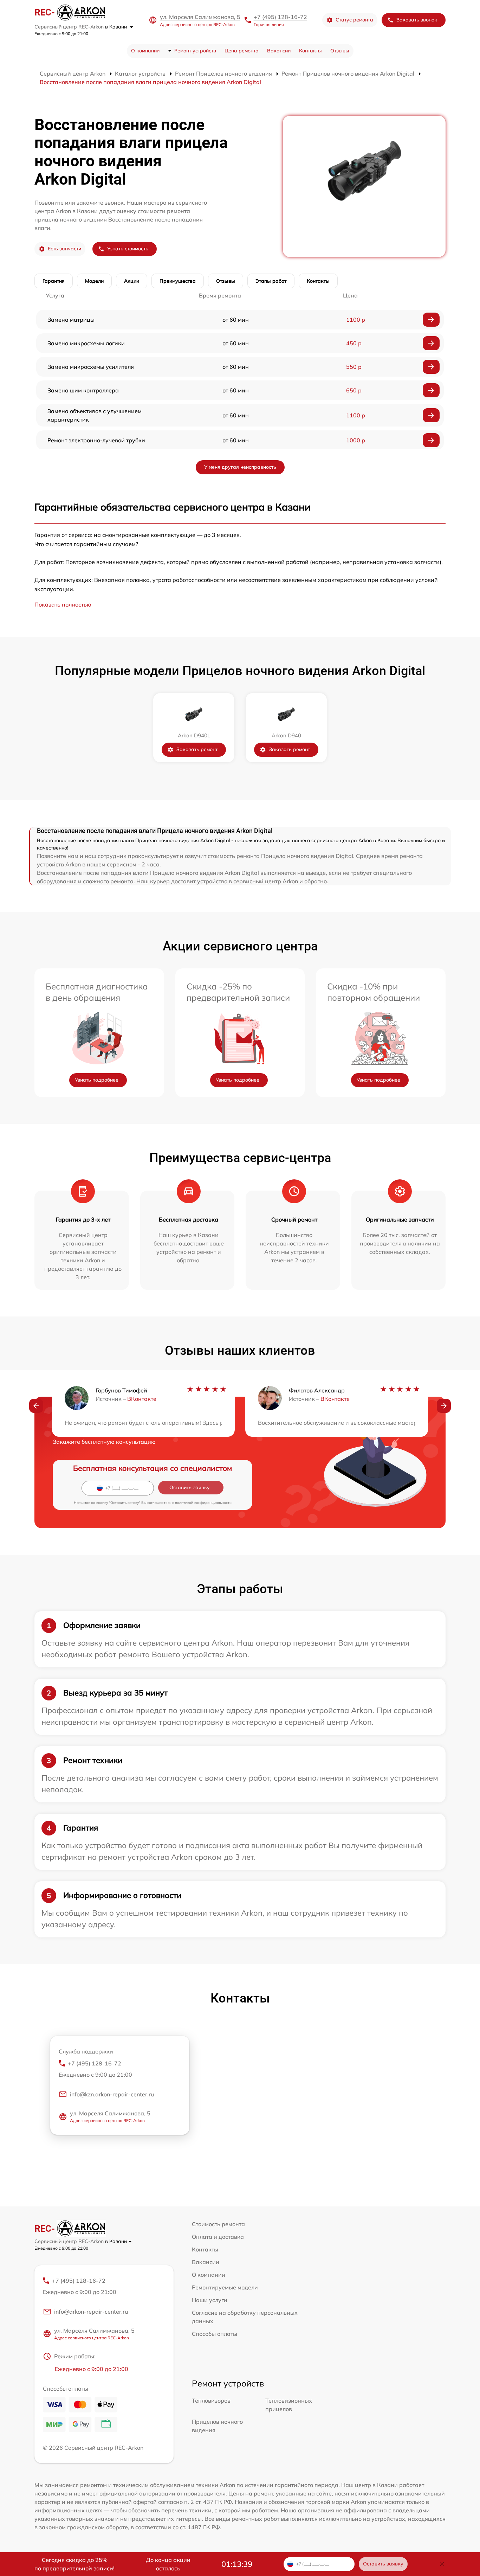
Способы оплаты (215, 2334)
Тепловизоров (211, 2401)
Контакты (310, 51)
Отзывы (340, 51)
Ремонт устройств (195, 51)
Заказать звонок (417, 20)
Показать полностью (63, 604)
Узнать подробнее (97, 1080)
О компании (145, 51)
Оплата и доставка (218, 2237)
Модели (94, 281)
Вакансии (279, 51)
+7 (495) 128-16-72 (280, 17)
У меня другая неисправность (240, 467)
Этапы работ (271, 281)
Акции (132, 281)
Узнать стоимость (128, 249)
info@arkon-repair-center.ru (91, 2312)
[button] (36, 1406)
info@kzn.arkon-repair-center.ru (112, 2094)
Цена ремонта (242, 51)
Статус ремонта (354, 20)
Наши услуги (210, 2300)
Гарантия (54, 281)
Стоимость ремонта (218, 2224)
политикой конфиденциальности (203, 1503)
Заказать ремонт (197, 749)
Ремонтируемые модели (225, 2287)
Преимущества (178, 281)
